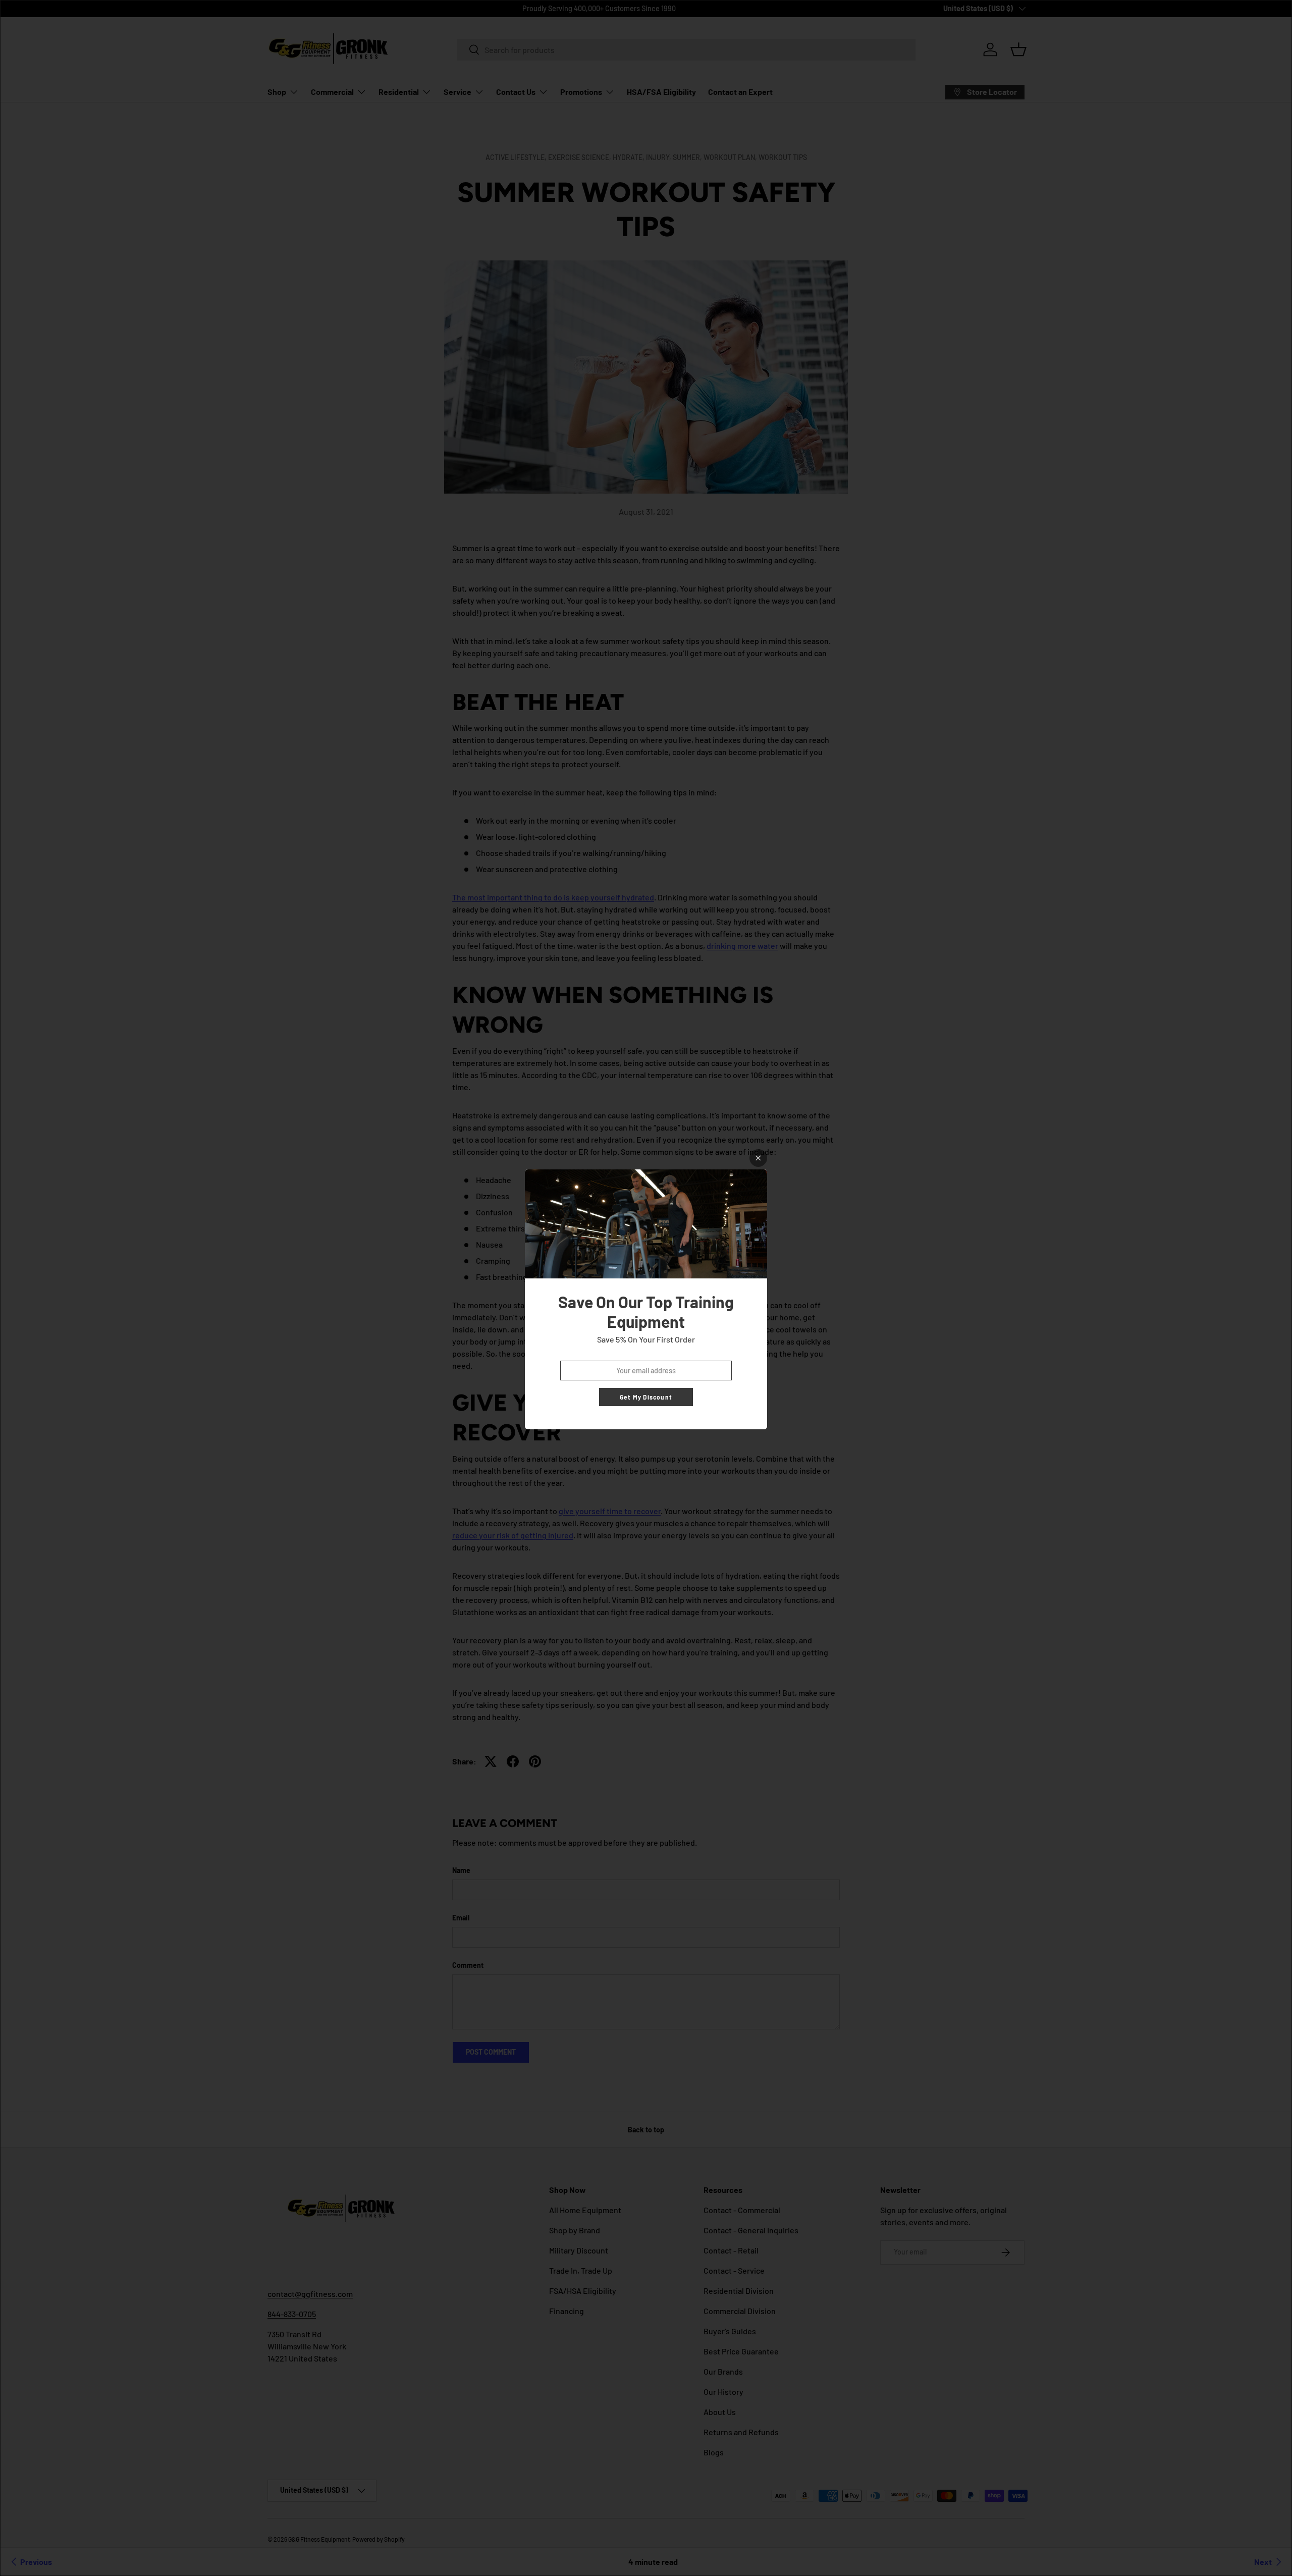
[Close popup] (758, 1158)
